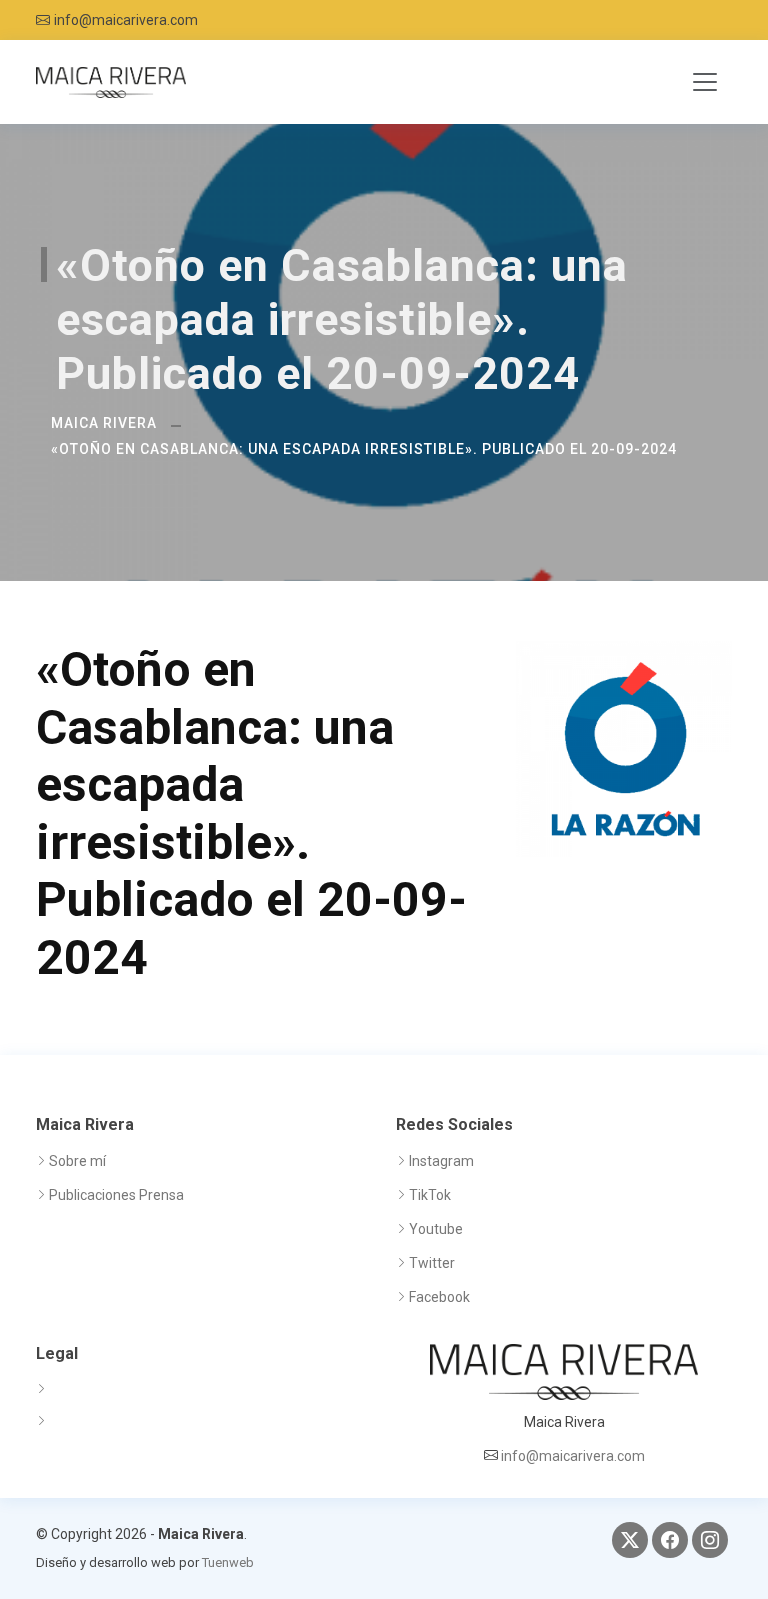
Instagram (441, 1161)
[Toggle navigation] (705, 82)
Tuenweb (228, 1562)
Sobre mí (77, 1161)
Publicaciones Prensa (116, 1195)
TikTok (430, 1195)
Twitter (432, 1263)
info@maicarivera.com (126, 20)
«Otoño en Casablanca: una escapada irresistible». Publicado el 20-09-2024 (364, 449)
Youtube (436, 1229)
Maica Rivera (104, 423)
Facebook (439, 1297)
